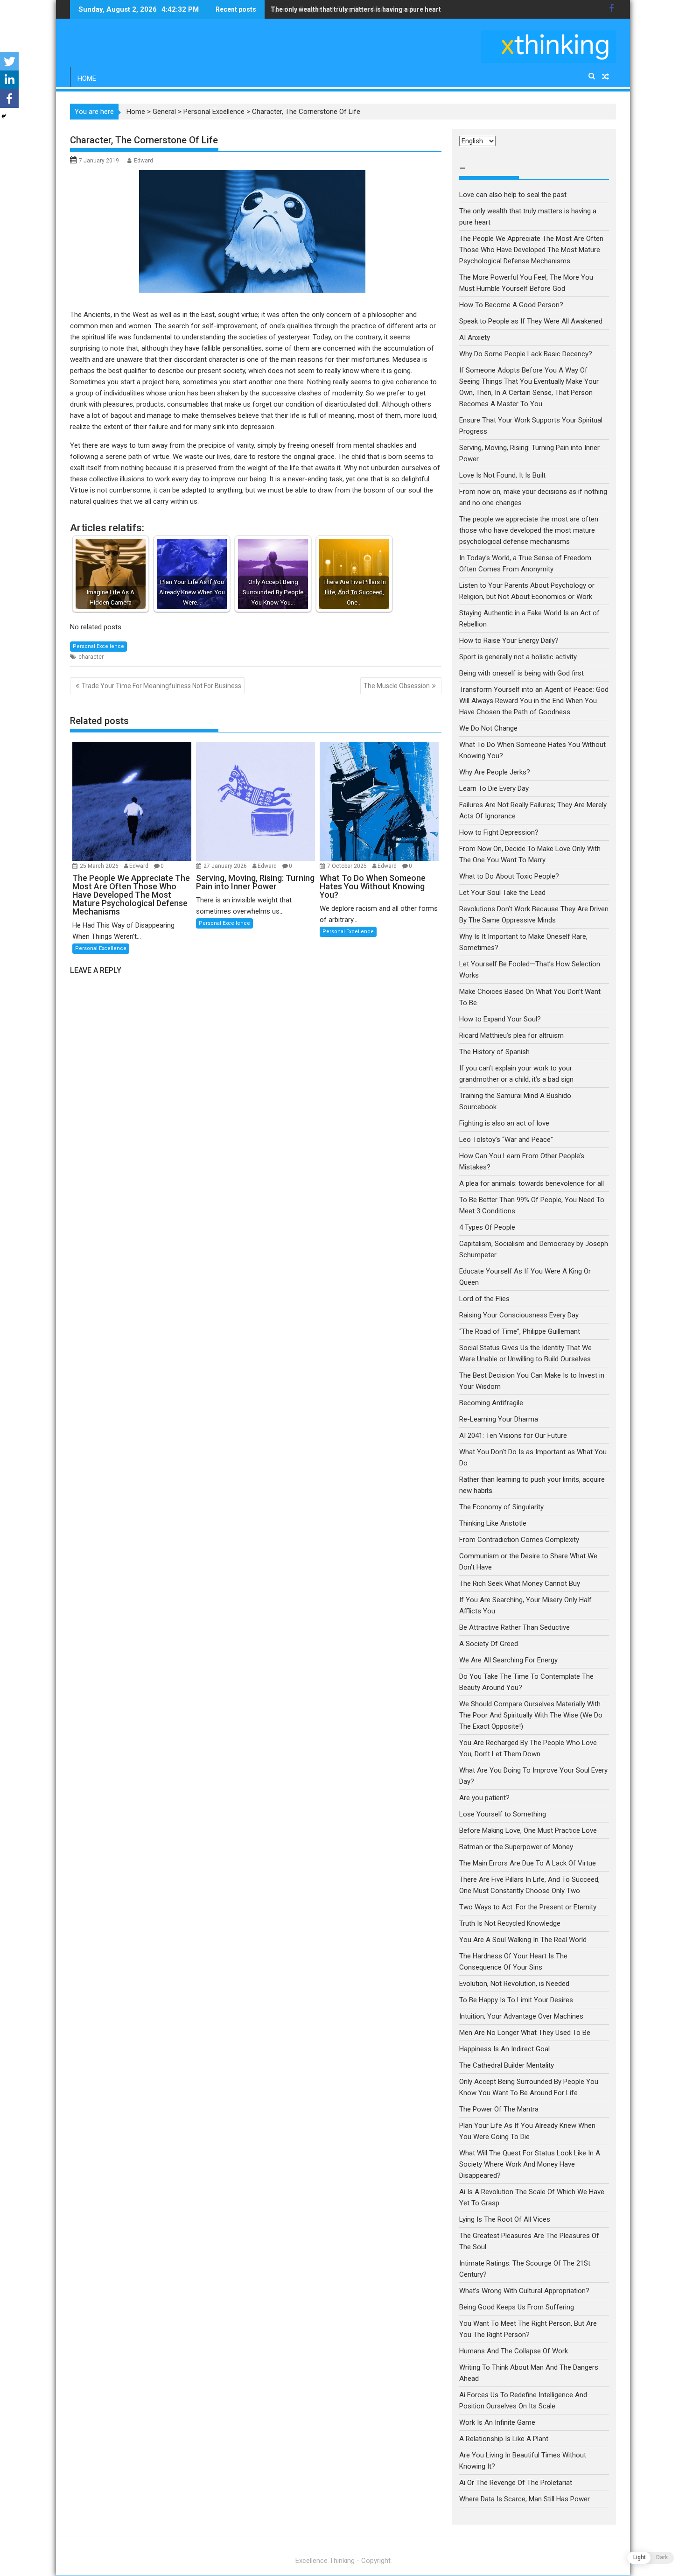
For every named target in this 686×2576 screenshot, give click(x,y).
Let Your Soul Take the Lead (502, 893)
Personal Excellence (214, 112)
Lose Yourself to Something (503, 1814)
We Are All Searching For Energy (508, 1660)
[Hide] (4, 116)
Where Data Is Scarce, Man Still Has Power (525, 2499)
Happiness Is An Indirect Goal (504, 2049)
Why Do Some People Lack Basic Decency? (526, 354)
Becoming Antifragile (491, 1403)
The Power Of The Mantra (499, 2109)
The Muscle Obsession (397, 686)
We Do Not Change (488, 728)
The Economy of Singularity (501, 1507)
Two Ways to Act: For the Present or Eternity (528, 1907)
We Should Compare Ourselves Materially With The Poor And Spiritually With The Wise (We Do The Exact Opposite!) (531, 1715)
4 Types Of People (487, 1227)
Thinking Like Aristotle (493, 1523)
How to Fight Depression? (499, 832)
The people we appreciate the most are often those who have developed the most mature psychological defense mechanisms (529, 530)
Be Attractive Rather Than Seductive (514, 1627)
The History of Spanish (494, 1052)
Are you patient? (484, 1798)
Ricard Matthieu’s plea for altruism (511, 1035)
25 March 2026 (100, 866)
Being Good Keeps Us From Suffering (517, 2307)
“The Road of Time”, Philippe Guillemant (520, 1331)
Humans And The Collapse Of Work (514, 2351)
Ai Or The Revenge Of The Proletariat (516, 2483)
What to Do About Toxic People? (509, 876)
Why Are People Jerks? (495, 772)
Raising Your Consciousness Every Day (519, 1315)
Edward (143, 161)
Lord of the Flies (484, 1299)
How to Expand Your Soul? (500, 1019)
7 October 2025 (348, 866)
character (91, 657)
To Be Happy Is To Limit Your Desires (516, 2000)
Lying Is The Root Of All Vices (505, 2219)
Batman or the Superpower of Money (516, 1847)
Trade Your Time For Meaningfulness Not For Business (161, 686)
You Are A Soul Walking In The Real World (523, 1940)
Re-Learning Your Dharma (499, 1419)
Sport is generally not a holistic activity (518, 657)
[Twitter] (9, 61)
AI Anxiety (475, 338)
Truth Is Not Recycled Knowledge (510, 1923)
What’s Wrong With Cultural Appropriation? (524, 2291)
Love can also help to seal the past (513, 195)
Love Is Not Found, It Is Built (502, 475)
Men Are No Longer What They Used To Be (525, 2033)
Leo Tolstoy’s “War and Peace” (506, 1140)
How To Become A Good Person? (511, 305)
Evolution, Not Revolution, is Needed (514, 1984)
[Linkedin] (9, 80)
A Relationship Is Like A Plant (504, 2439)
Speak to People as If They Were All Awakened (341, 9)
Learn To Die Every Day (494, 788)
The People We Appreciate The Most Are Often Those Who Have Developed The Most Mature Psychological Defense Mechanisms (531, 250)
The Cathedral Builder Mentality (507, 2065)
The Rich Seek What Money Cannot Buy (520, 1584)
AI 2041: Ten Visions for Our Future (513, 1436)
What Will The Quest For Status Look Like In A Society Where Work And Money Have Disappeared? (530, 2164)
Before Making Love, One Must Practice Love (528, 1830)
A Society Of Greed (489, 1644)
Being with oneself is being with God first (521, 673)
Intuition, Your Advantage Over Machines (521, 2016)
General (164, 112)
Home (87, 78)
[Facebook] (9, 99)
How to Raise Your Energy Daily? (509, 640)
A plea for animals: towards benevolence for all (532, 1183)
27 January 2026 (226, 866)
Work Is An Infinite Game (497, 2422)
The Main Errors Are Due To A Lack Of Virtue (528, 1863)
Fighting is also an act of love (504, 1123)
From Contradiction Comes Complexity (520, 1540)
